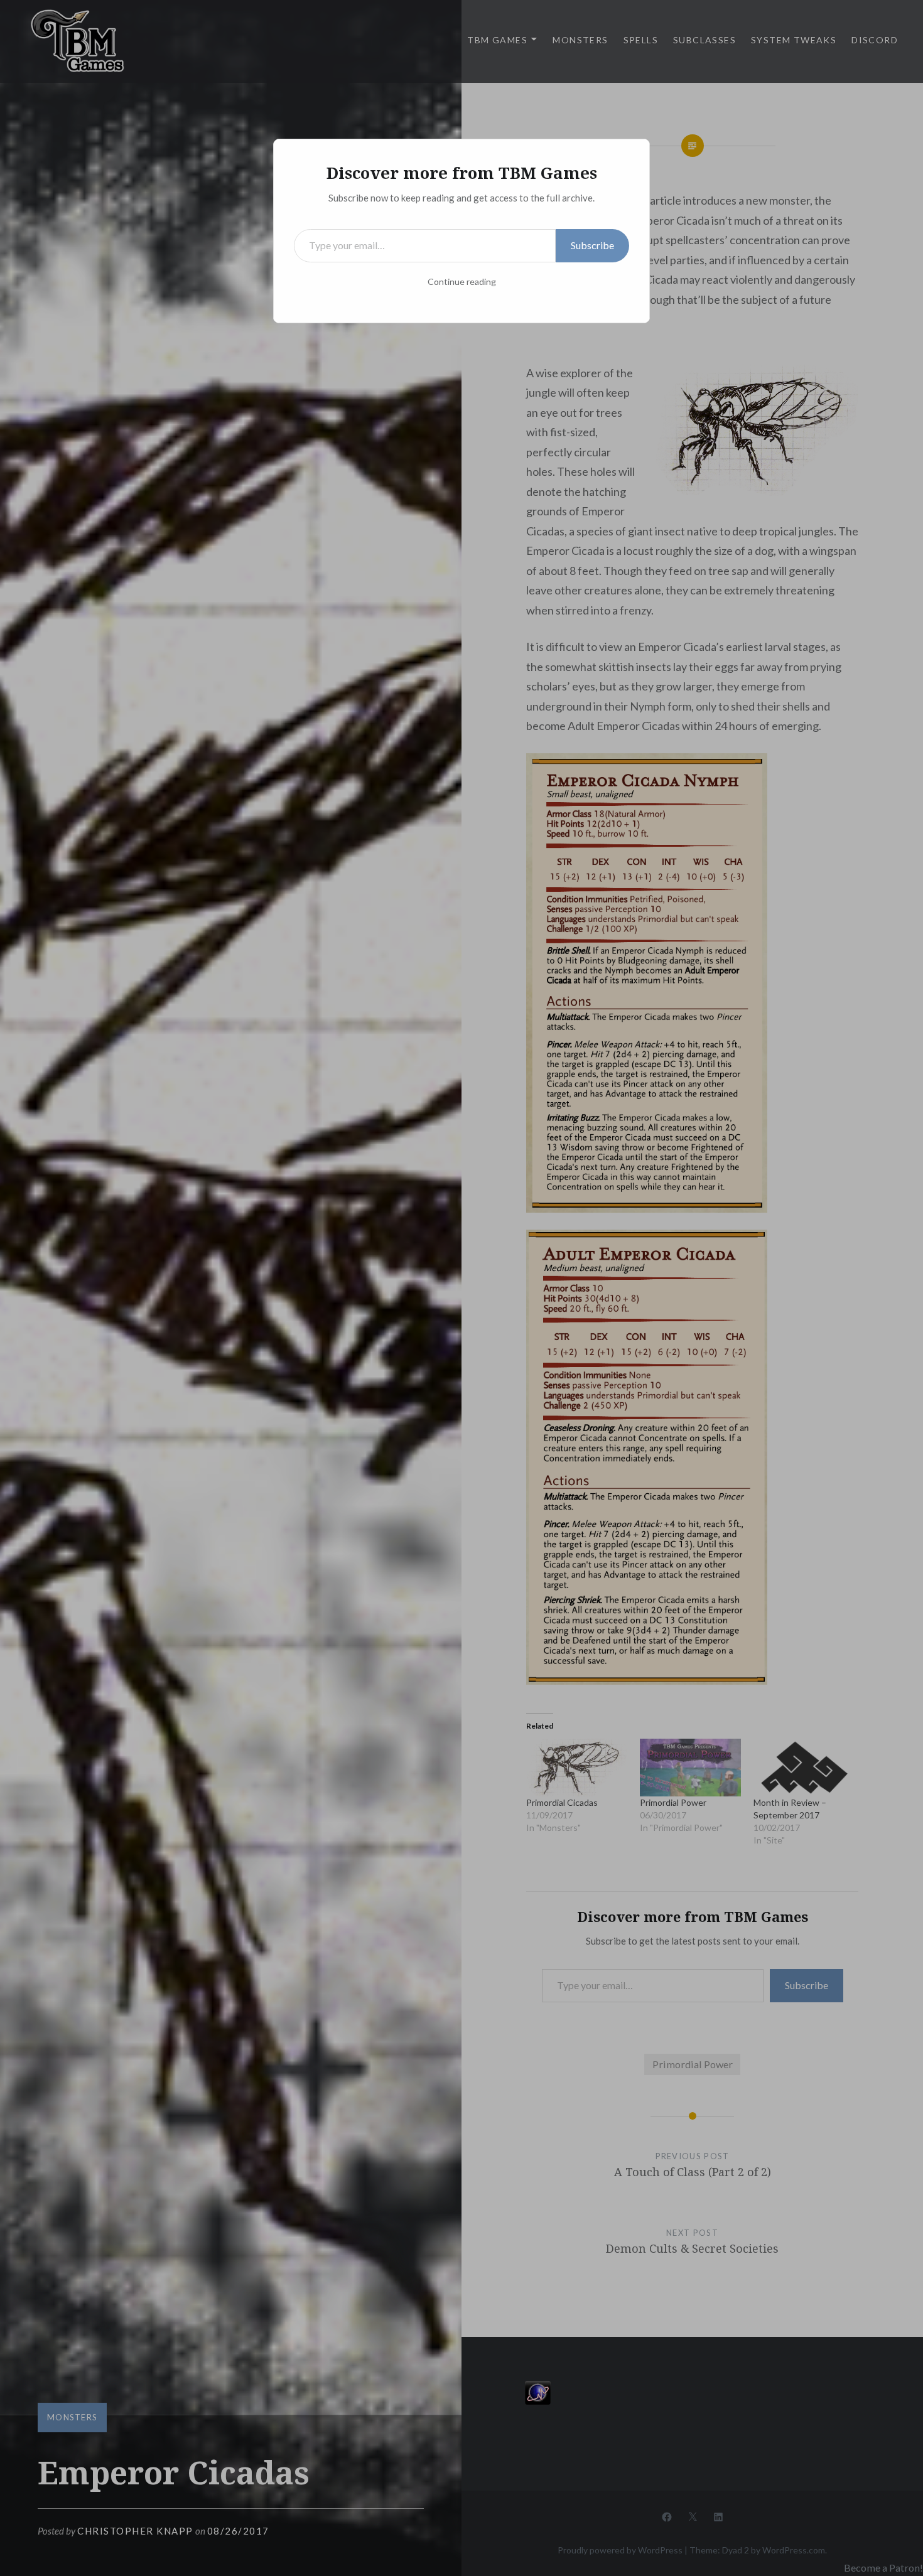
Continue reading (462, 282)
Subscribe (592, 245)
